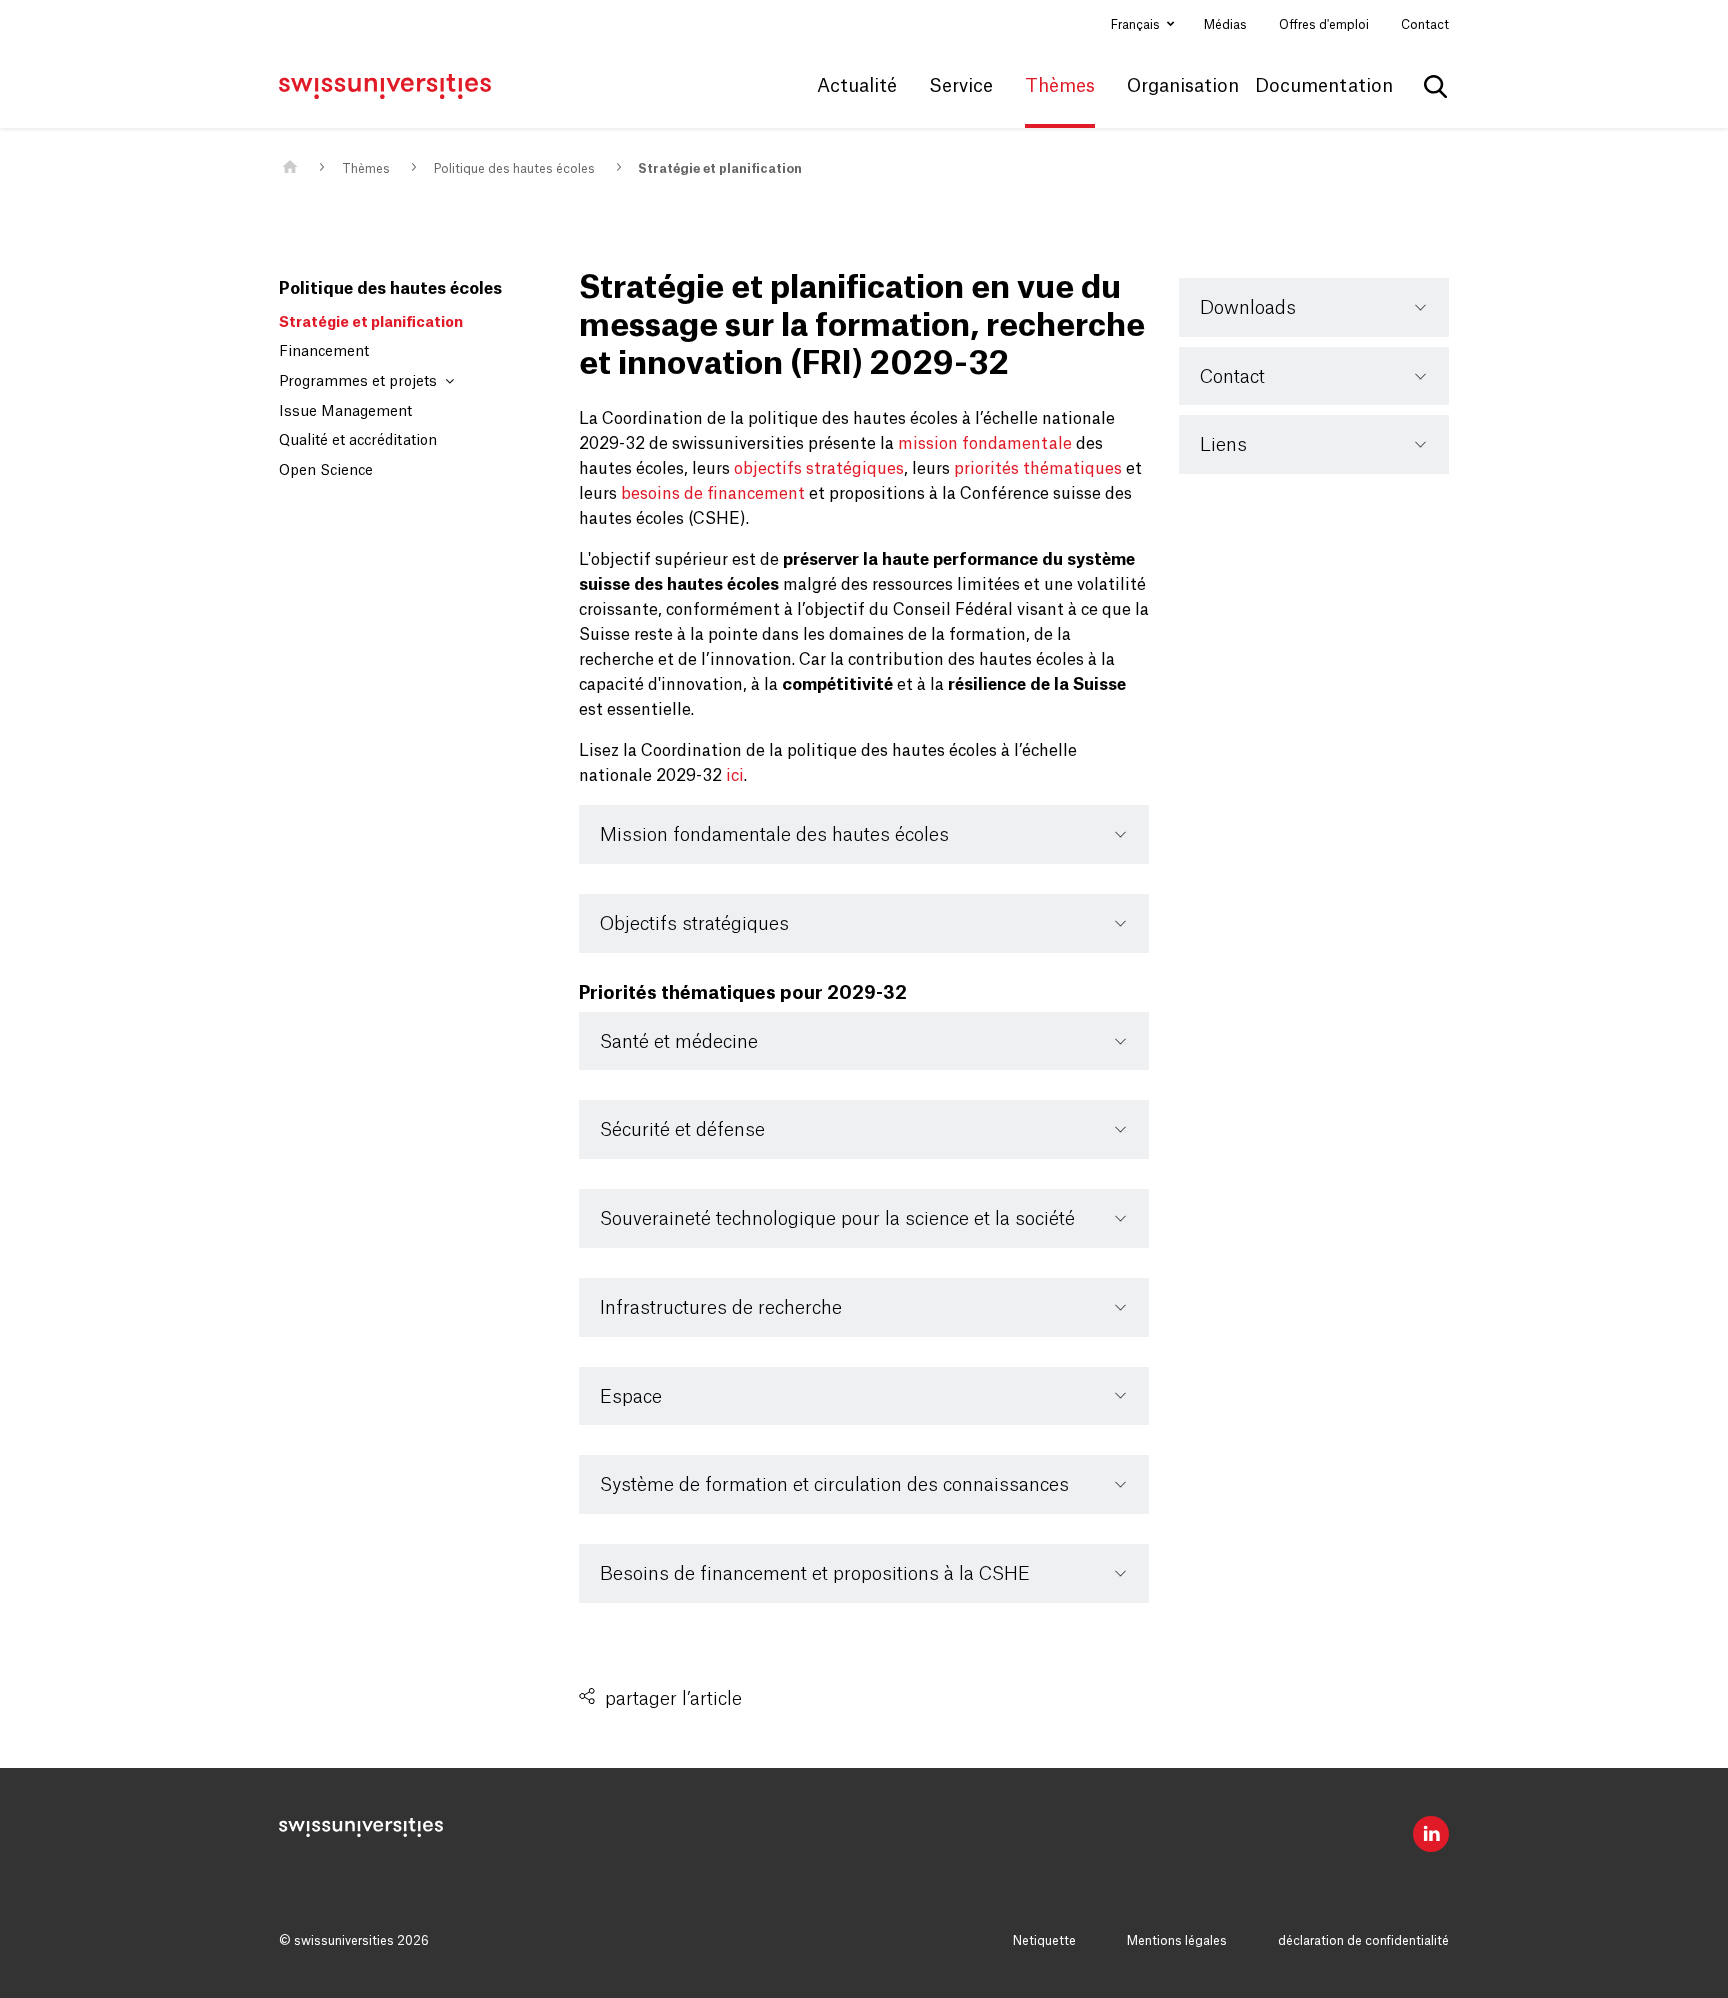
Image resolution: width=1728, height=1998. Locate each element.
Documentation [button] (1324, 86)
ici (735, 776)
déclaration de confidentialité (1363, 1941)
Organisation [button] (1183, 86)
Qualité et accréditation (358, 441)
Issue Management (345, 412)
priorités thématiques (1038, 469)
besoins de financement (713, 494)
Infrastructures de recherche (721, 1308)
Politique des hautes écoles (514, 169)
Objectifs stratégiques (694, 924)
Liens (1223, 445)
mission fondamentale (985, 444)
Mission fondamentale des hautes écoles (774, 835)
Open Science (326, 471)
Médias (1225, 25)
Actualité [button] (857, 86)
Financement (324, 352)
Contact (1425, 25)
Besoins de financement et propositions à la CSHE (815, 1574)
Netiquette (1044, 1941)
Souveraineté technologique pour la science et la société (837, 1219)
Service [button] (961, 86)
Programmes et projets (360, 382)
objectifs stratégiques (819, 469)
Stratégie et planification (720, 169)
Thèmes (366, 169)
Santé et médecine (679, 1042)
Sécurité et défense (682, 1130)
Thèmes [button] (1060, 86)
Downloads (1248, 308)
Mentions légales (1177, 1941)
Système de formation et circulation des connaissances (834, 1485)
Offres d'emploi (1324, 25)
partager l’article (673, 1699)
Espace (631, 1397)
